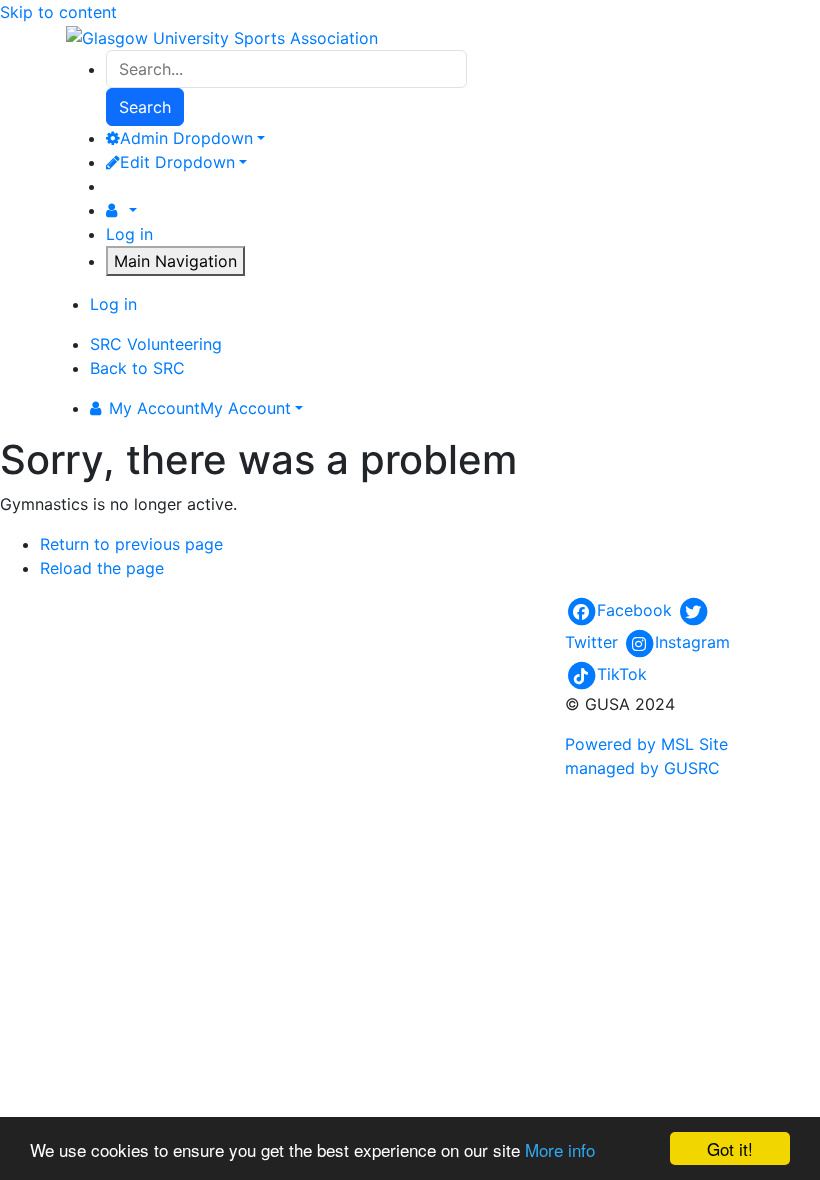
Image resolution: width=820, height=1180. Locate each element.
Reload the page (102, 568)
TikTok (622, 674)
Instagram (692, 642)
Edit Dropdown (177, 162)
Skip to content (58, 12)
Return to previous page (131, 544)
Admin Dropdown (186, 138)
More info (560, 1149)
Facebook (634, 610)
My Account (200, 408)
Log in (129, 234)
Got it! (730, 1148)
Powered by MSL (629, 744)
